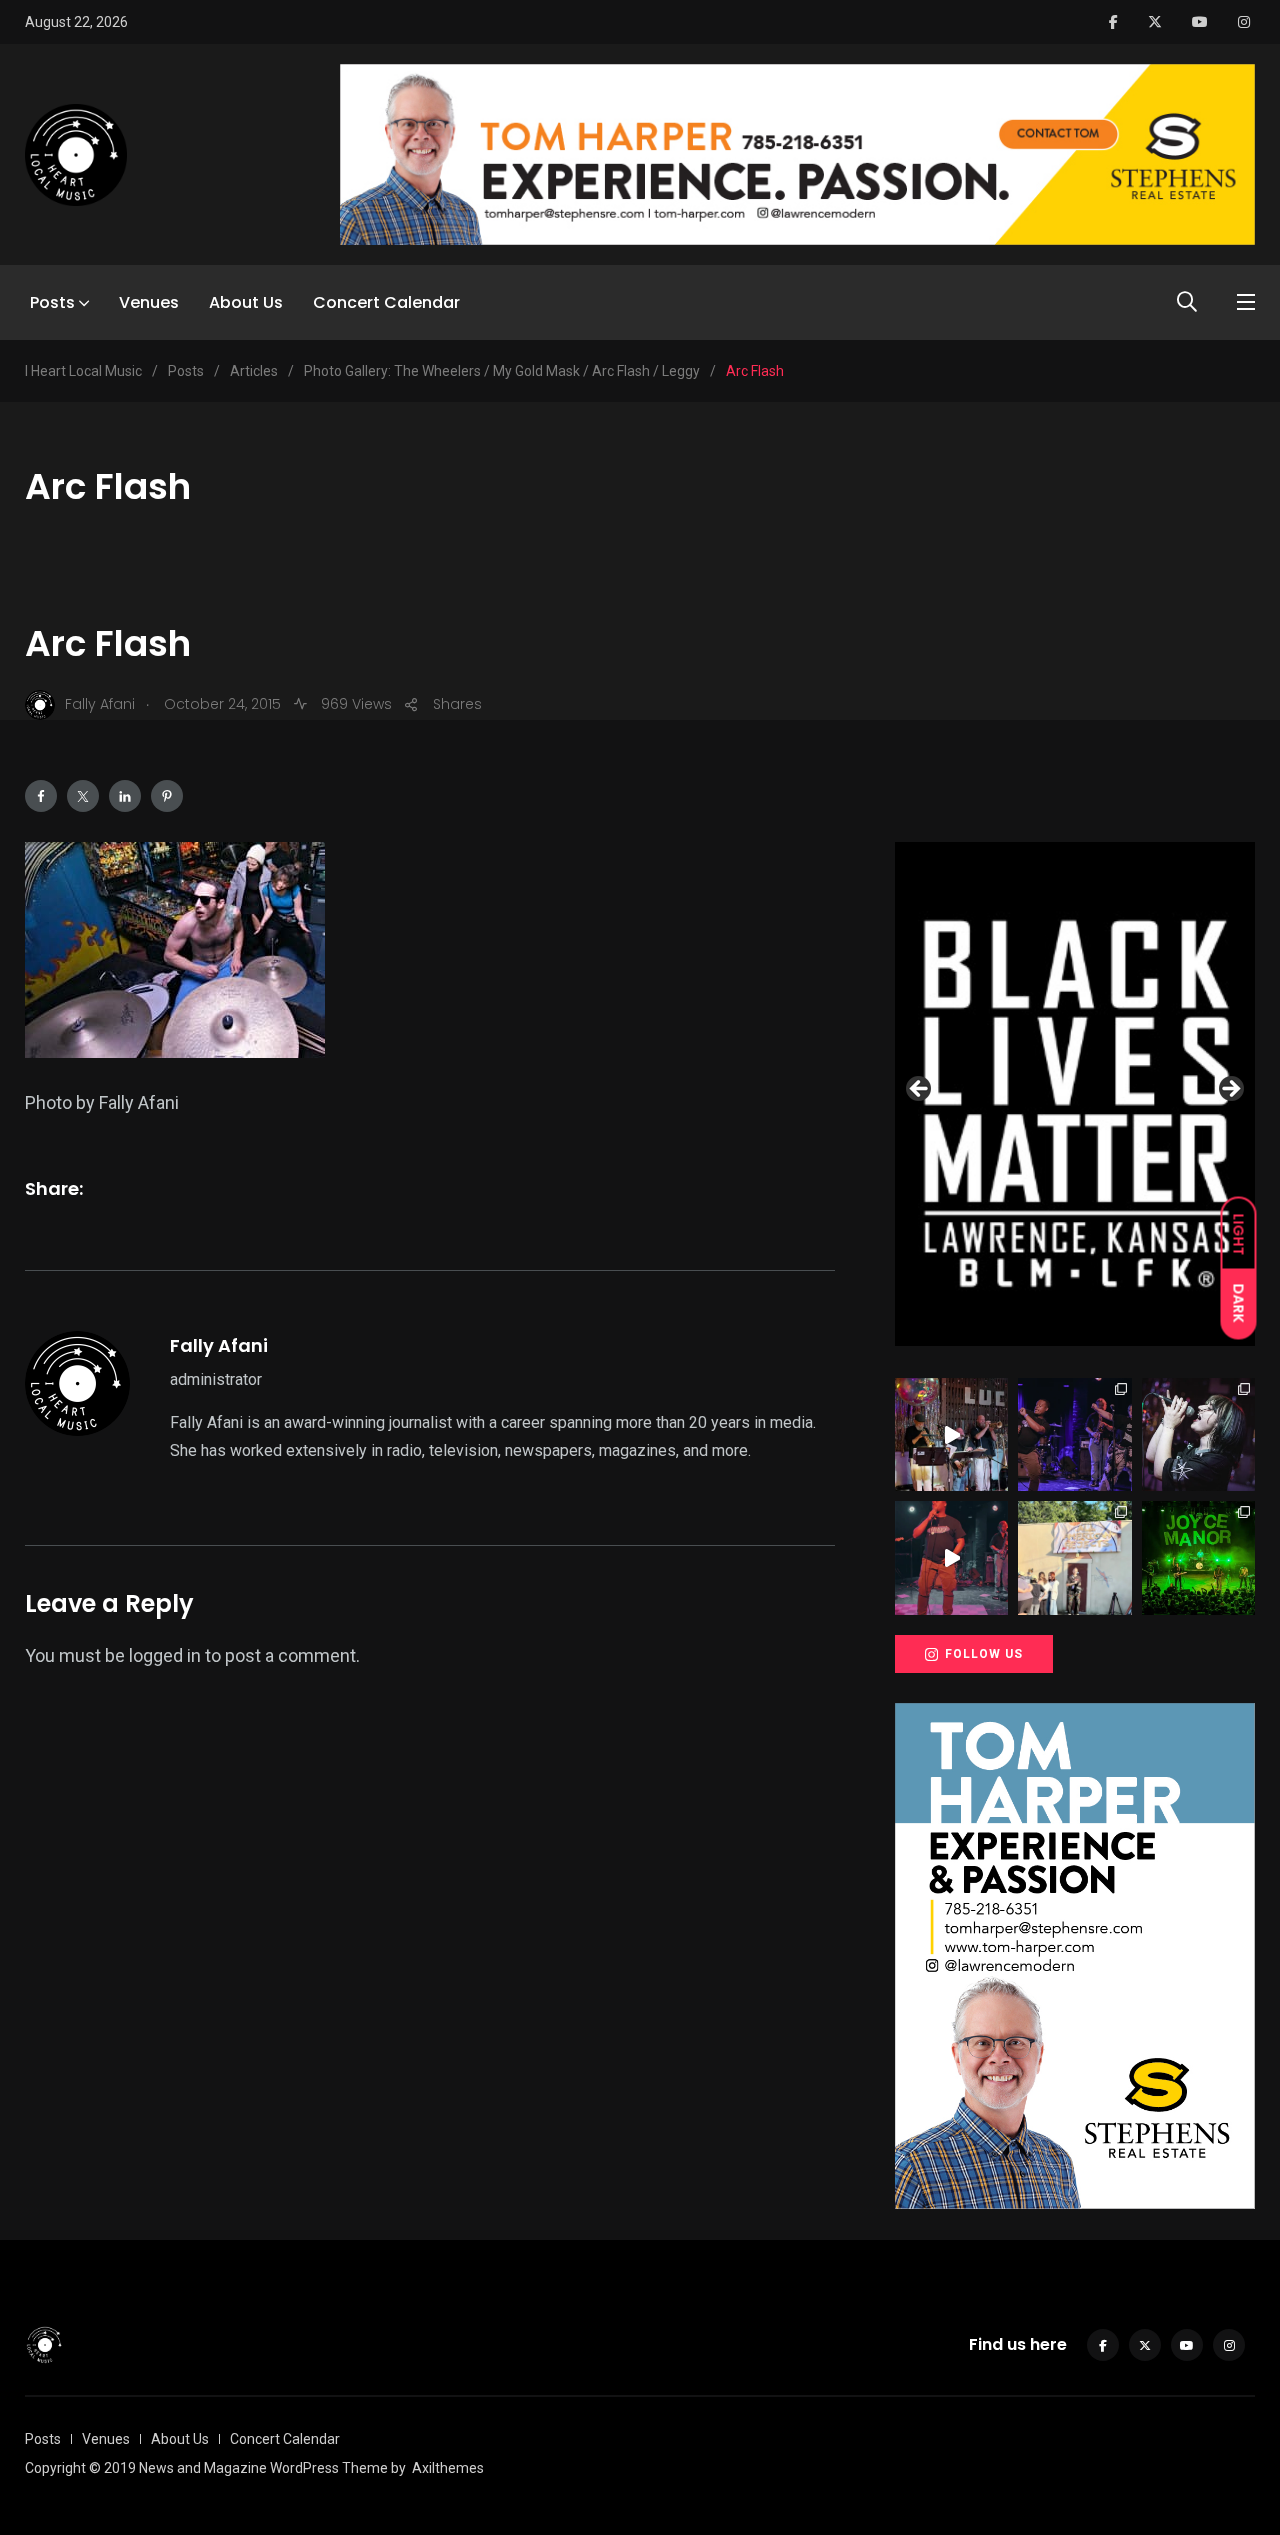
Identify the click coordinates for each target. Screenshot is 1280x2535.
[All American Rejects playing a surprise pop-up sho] (1074, 1557)
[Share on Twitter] (83, 796)
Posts (52, 302)
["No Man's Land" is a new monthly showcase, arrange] (1198, 1434)
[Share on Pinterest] (167, 796)
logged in (165, 1655)
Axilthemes (448, 2468)
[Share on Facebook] (41, 796)
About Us (246, 302)
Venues (149, 302)
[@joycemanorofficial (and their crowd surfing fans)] (1198, 1557)
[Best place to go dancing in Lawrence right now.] (951, 1434)
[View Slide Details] (1075, 1094)
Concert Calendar (386, 302)
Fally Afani (219, 1345)
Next (1230, 1090)
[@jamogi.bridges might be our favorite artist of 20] (951, 1557)
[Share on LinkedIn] (125, 796)
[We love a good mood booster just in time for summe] (1074, 1434)
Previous (920, 1090)
